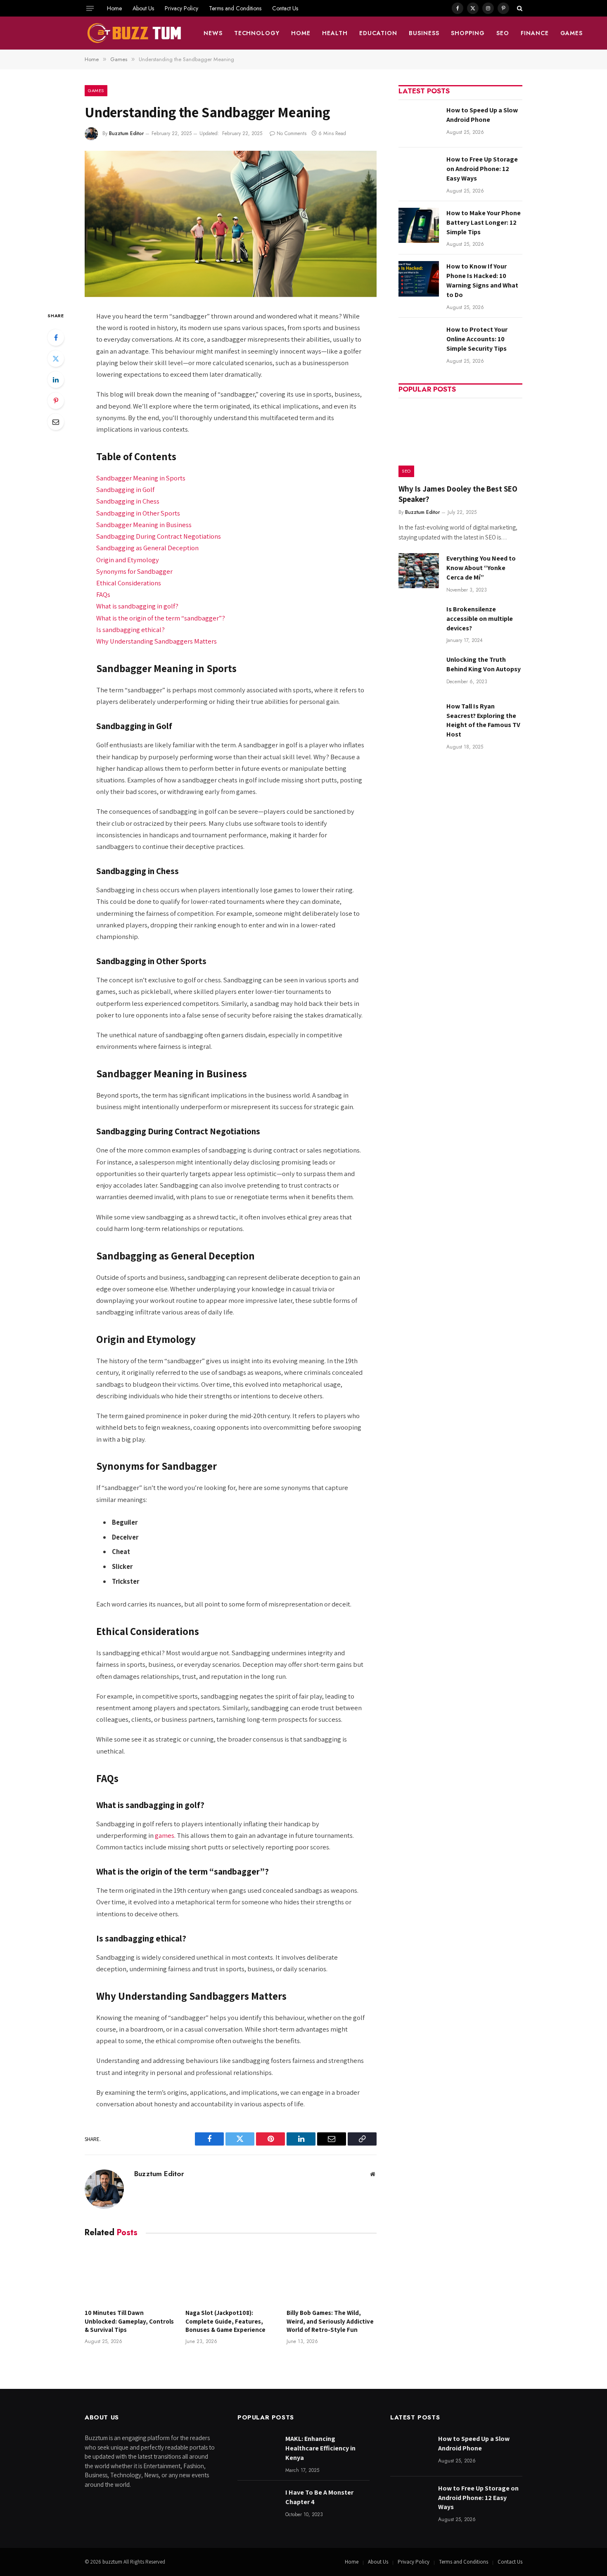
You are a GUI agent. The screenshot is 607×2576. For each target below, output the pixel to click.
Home (114, 8)
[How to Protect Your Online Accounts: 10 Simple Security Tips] (419, 342)
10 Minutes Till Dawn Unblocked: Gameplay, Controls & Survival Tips (129, 2321)
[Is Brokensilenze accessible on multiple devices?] (419, 621)
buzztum (113, 2562)
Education (378, 33)
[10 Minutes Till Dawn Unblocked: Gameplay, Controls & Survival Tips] (130, 2275)
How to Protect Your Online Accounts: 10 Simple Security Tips (477, 339)
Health (335, 33)
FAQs (103, 594)
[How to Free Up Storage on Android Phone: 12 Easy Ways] (419, 172)
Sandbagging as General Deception (147, 548)
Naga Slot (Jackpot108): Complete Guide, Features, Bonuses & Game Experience (225, 2321)
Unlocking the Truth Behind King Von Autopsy (484, 664)
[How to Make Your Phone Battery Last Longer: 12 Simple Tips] (419, 225)
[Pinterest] (56, 401)
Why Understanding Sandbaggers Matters (156, 641)
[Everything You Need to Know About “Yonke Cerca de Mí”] (419, 571)
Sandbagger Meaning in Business (144, 525)
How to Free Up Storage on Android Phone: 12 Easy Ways (482, 169)
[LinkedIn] (56, 380)
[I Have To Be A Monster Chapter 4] (258, 2505)
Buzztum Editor (126, 133)
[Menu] (90, 8)
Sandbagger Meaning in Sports (141, 478)
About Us (143, 8)
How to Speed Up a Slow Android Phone (482, 115)
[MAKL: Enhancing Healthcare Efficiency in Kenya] (258, 2451)
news (213, 33)
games (165, 1835)
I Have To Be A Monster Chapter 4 (319, 2497)
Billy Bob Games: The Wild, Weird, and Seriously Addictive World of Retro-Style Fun (330, 2321)
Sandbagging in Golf (125, 490)
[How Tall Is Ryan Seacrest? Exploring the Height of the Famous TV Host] (419, 719)
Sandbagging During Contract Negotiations (159, 536)
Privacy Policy (181, 8)
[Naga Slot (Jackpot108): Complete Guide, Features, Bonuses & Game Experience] (230, 2275)
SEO (503, 33)
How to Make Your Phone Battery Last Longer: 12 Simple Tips (484, 222)
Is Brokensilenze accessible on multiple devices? (480, 619)
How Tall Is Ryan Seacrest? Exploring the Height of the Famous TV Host (483, 720)
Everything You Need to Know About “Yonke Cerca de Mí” (481, 568)
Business (424, 33)
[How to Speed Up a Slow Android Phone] (419, 122)
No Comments (292, 133)
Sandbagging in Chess (128, 501)
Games (572, 33)
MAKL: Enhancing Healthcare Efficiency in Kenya (320, 2448)
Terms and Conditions (235, 8)
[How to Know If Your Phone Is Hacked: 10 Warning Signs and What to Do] (419, 279)
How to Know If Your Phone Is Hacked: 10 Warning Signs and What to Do (482, 280)
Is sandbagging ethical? (130, 630)
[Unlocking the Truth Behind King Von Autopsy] (419, 672)
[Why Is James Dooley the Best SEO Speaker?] (460, 440)
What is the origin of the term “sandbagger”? (161, 618)
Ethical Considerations (129, 583)
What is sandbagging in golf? (137, 606)
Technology (257, 33)
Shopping (468, 33)
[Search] (519, 8)
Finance (535, 33)
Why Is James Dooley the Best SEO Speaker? (458, 494)
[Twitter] (56, 359)
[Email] (56, 422)
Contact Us (285, 8)
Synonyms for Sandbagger (134, 571)
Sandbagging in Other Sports (138, 513)
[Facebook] (56, 337)
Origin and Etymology (128, 560)
